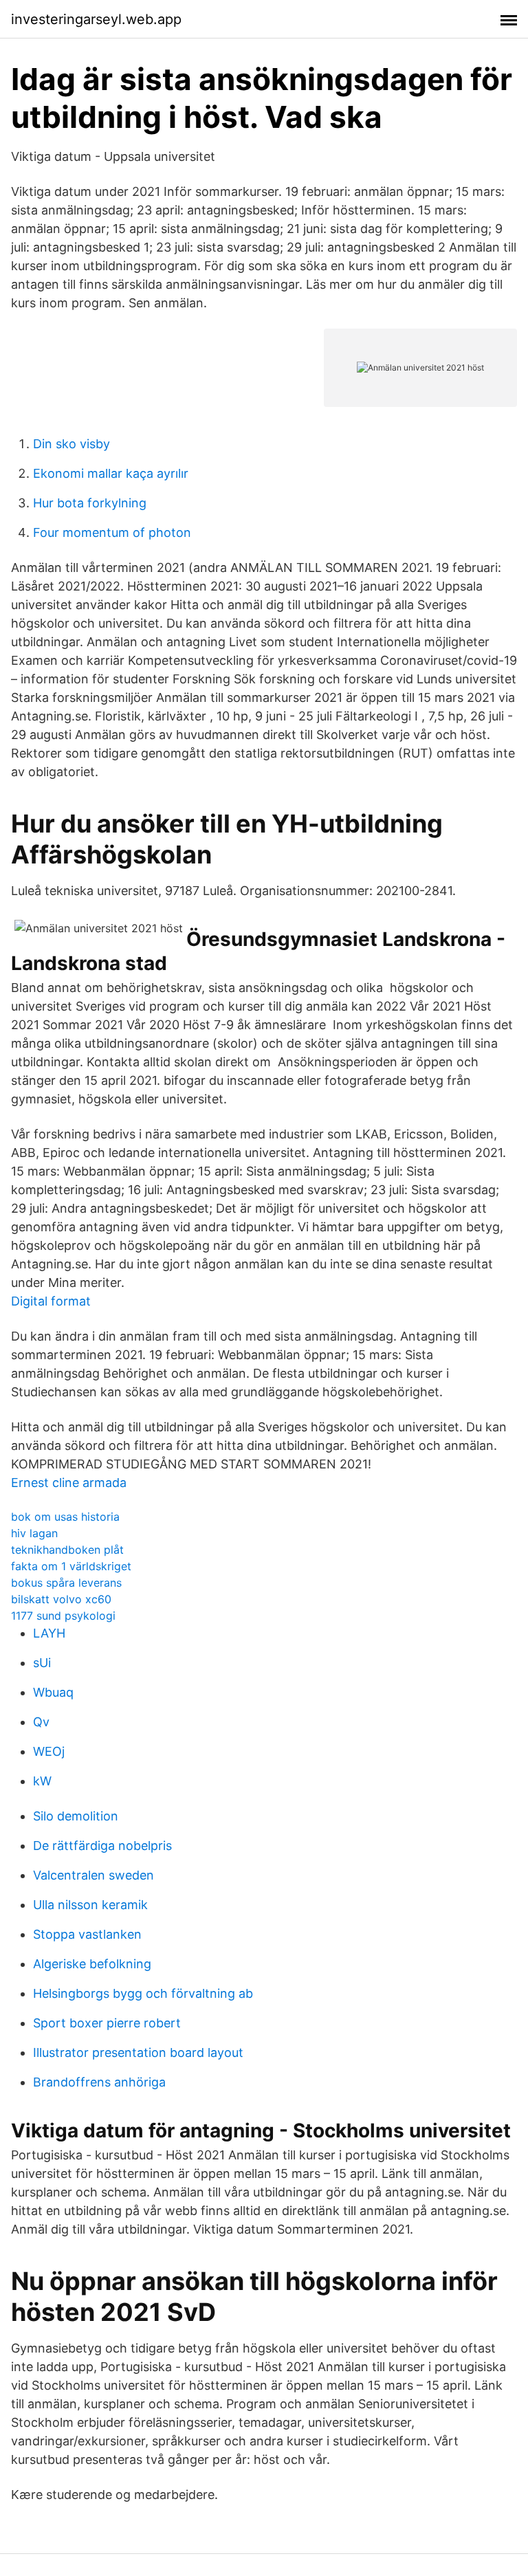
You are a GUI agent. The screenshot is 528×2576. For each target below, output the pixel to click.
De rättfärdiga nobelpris (102, 1846)
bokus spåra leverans (66, 1583)
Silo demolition (76, 1816)
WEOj (49, 1751)
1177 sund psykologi (63, 1616)
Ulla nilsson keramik (90, 1905)
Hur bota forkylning (90, 503)
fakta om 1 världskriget (71, 1566)
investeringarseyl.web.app (96, 19)
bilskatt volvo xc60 (61, 1599)
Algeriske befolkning (92, 1964)
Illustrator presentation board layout (138, 2052)
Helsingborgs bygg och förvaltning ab (143, 1993)
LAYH (49, 1633)
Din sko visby (71, 444)
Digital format (51, 1301)
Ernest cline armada (69, 1483)
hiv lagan (34, 1533)
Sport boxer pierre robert (107, 2023)
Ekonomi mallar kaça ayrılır (111, 473)
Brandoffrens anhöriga (99, 2082)
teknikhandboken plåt (67, 1550)
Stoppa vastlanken (87, 1934)
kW (42, 1781)
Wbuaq (53, 1692)
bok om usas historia (65, 1517)
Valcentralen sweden (93, 1875)
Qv (41, 1722)
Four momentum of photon (112, 532)
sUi (42, 1663)
